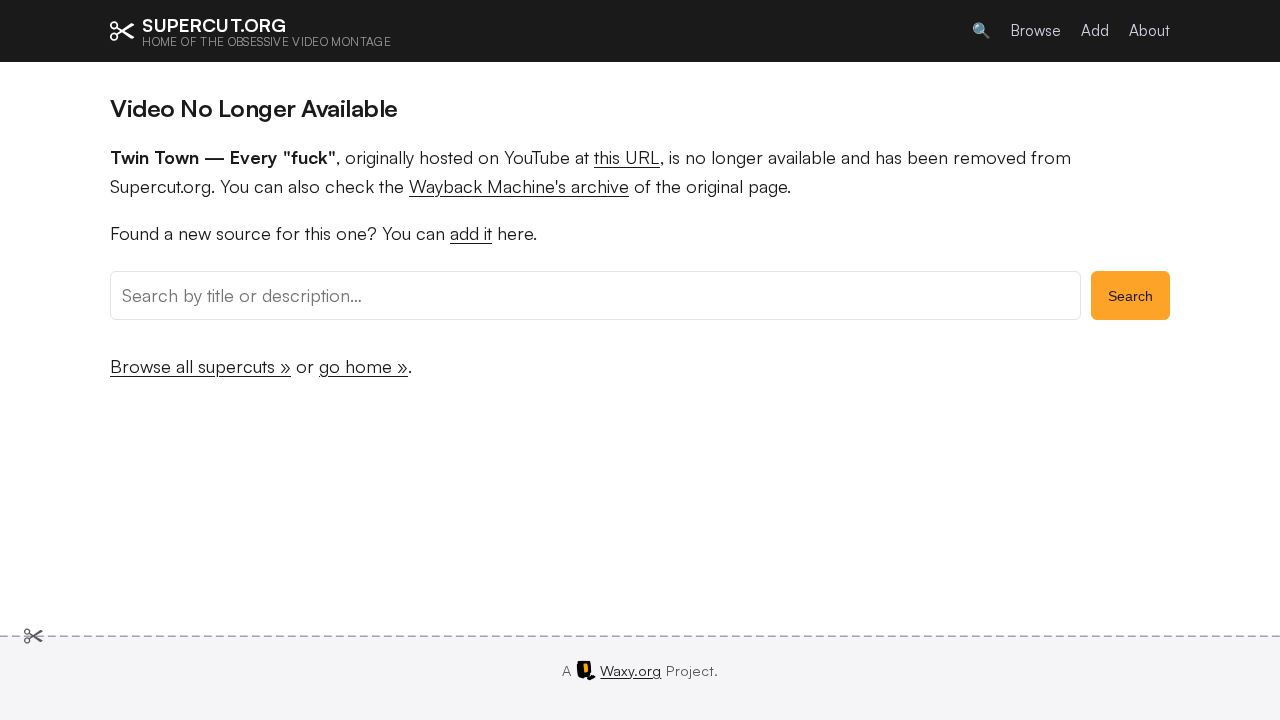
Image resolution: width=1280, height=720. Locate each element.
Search (1130, 296)
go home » (363, 366)
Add (1095, 30)
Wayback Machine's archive (519, 186)
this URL (627, 157)
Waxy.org (630, 670)
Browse (1036, 30)
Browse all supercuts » (200, 366)
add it (471, 233)
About (1149, 30)
